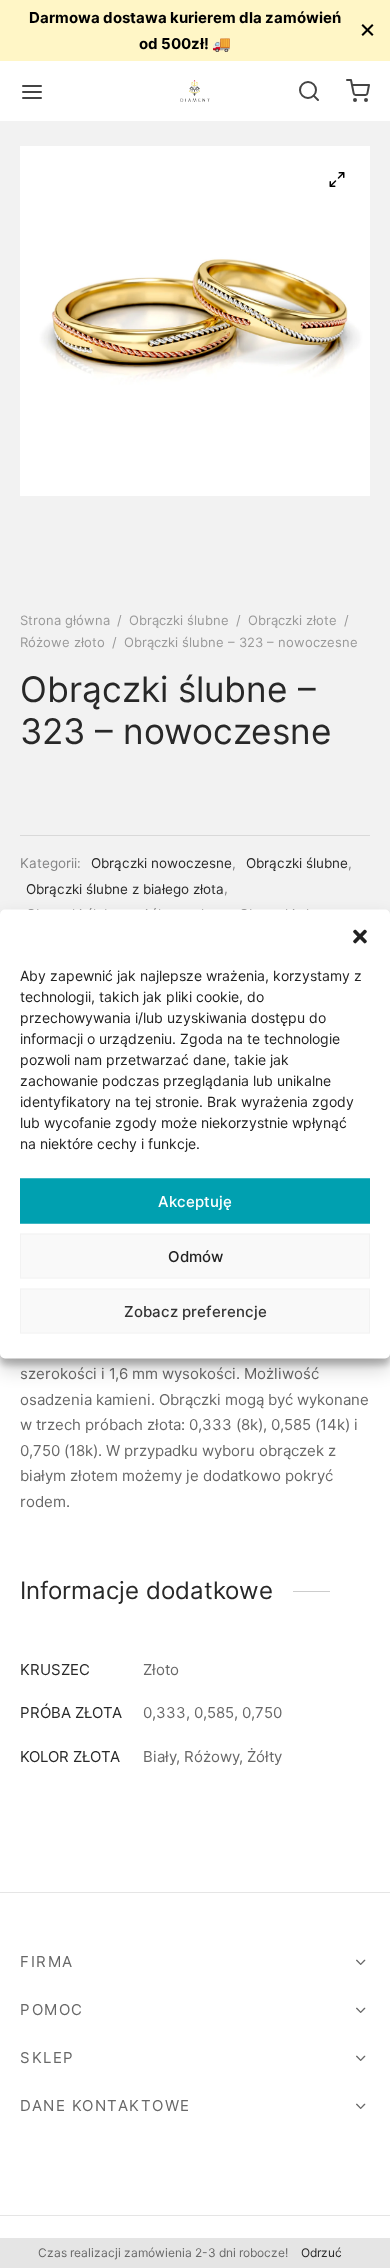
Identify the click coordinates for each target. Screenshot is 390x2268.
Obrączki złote (292, 620)
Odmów (195, 1255)
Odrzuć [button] (321, 2252)
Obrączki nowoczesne (161, 863)
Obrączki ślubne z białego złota (125, 889)
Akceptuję (195, 1200)
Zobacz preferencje (195, 1310)
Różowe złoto (62, 642)
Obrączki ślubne (179, 620)
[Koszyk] (358, 91)
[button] (360, 935)
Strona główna (65, 620)
